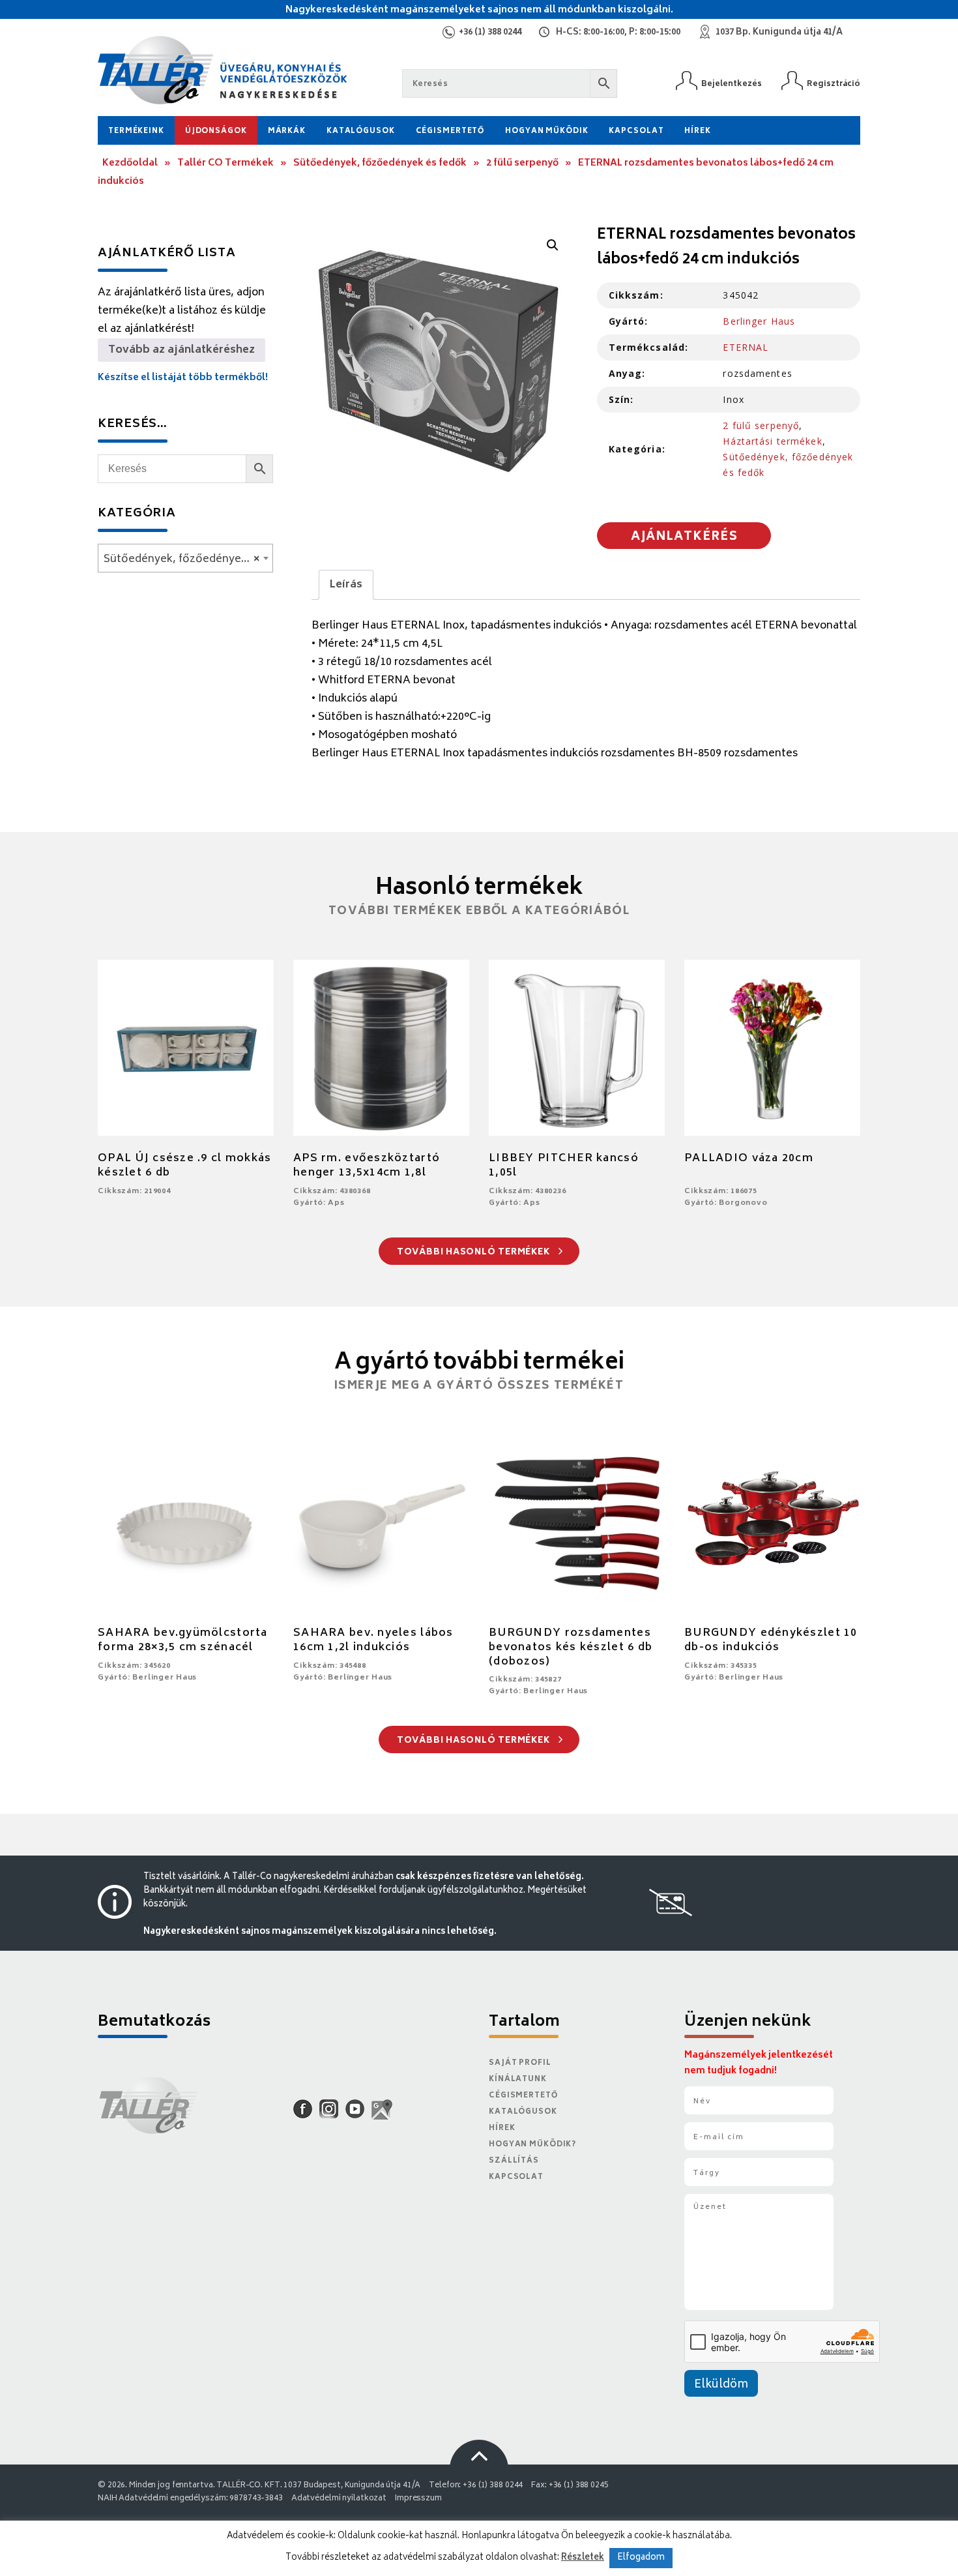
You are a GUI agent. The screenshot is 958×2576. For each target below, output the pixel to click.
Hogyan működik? (532, 2145)
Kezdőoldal (130, 163)
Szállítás (514, 2161)
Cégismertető (450, 131)
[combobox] (185, 558)
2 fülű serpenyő (522, 163)
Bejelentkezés (732, 84)
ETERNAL (746, 347)
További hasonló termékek (475, 1253)
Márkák (287, 131)
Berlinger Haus (759, 321)
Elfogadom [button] (641, 2558)
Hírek (697, 131)
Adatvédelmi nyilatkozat (339, 2499)
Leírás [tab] (346, 585)
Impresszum (418, 2499)
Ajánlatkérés (684, 537)
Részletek (583, 2558)
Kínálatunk (518, 2080)
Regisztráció (834, 84)
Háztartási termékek (772, 441)
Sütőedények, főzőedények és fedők (380, 163)
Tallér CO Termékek (225, 163)
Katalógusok (361, 131)
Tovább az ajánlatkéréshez (181, 350)
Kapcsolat (636, 131)
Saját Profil (520, 2063)
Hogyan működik (546, 131)
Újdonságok (216, 131)
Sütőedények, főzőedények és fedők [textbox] (188, 559)
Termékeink (136, 131)
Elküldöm (721, 2385)
